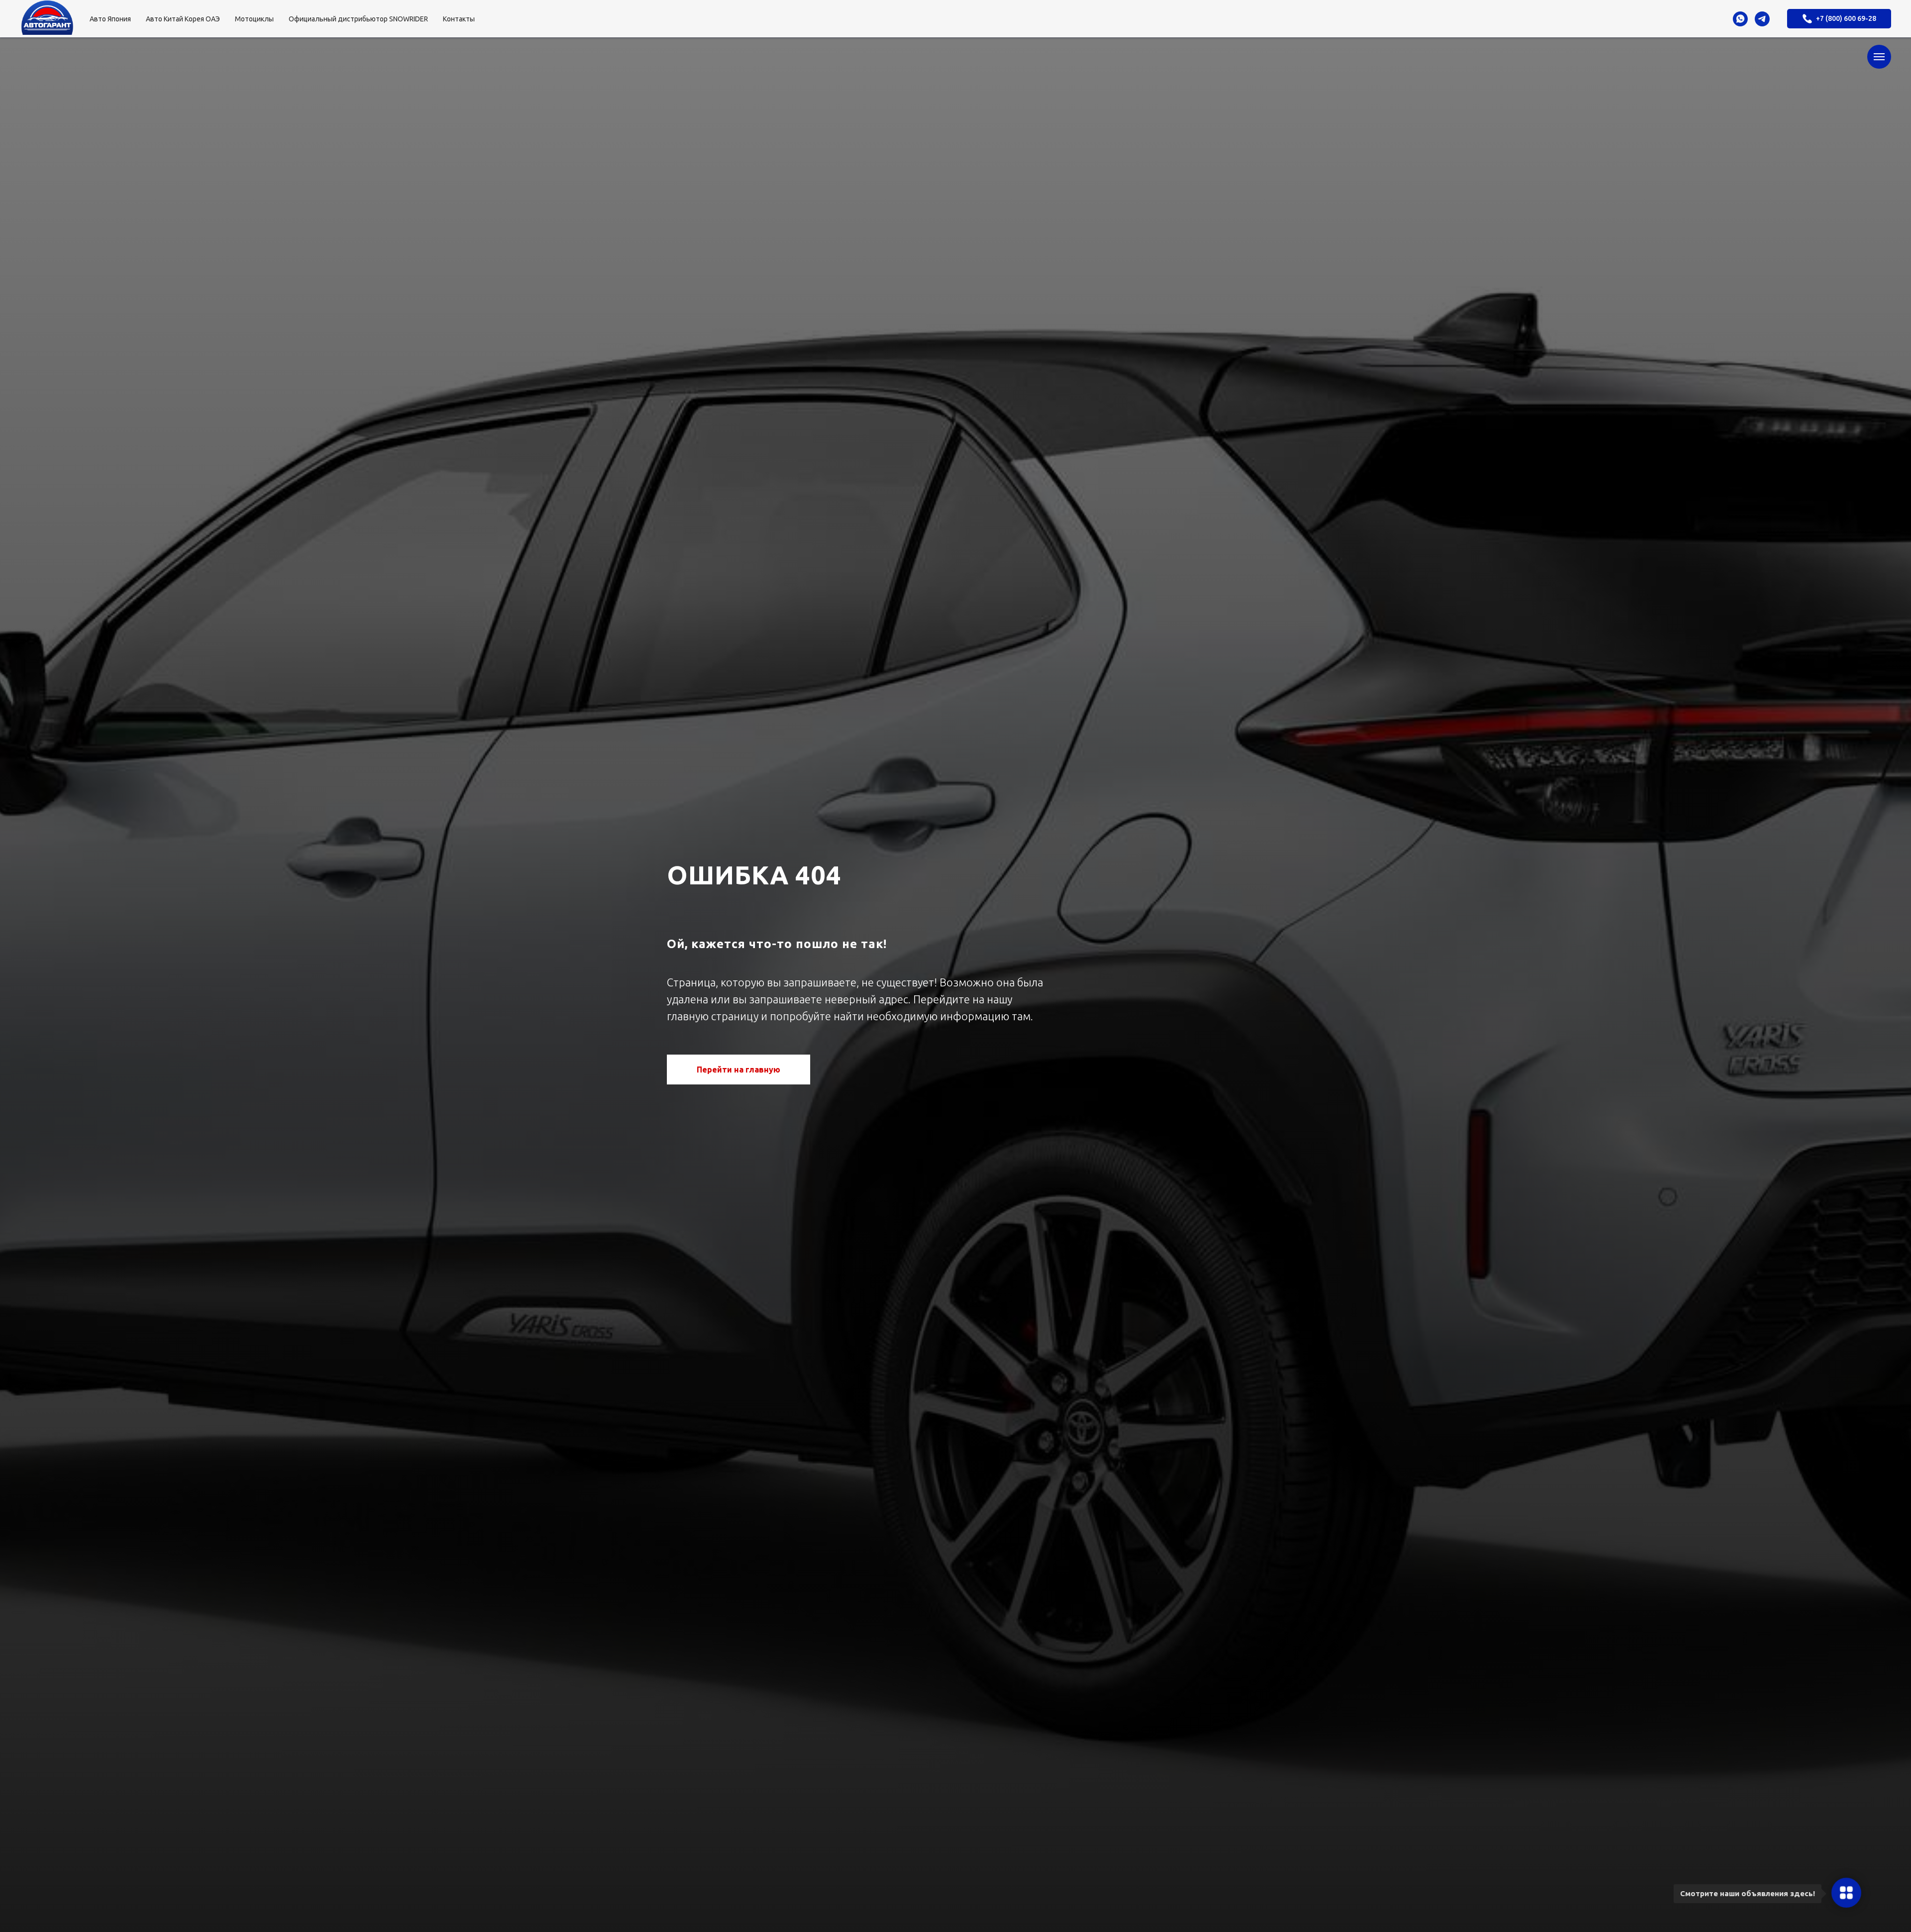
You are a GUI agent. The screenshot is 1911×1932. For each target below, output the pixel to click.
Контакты (459, 19)
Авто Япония (110, 19)
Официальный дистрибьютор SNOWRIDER (358, 19)
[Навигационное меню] (1879, 57)
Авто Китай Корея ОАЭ (183, 19)
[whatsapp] (1740, 19)
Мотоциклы (254, 19)
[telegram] (1762, 19)
